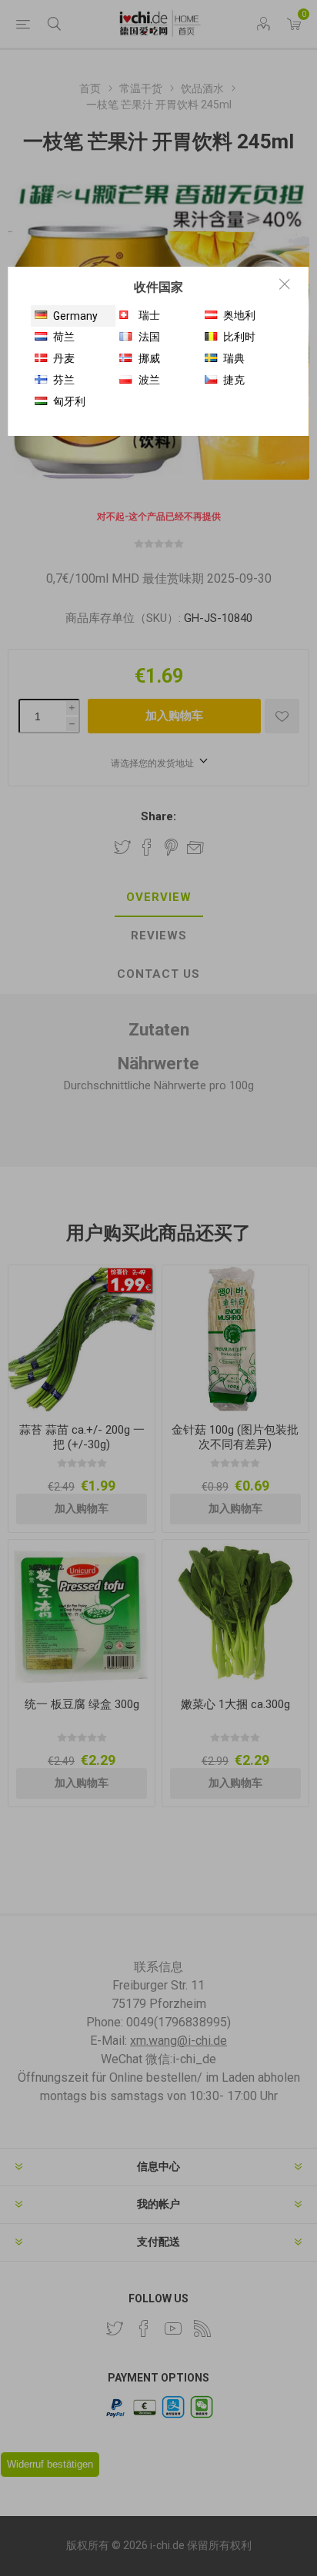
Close (285, 284)
